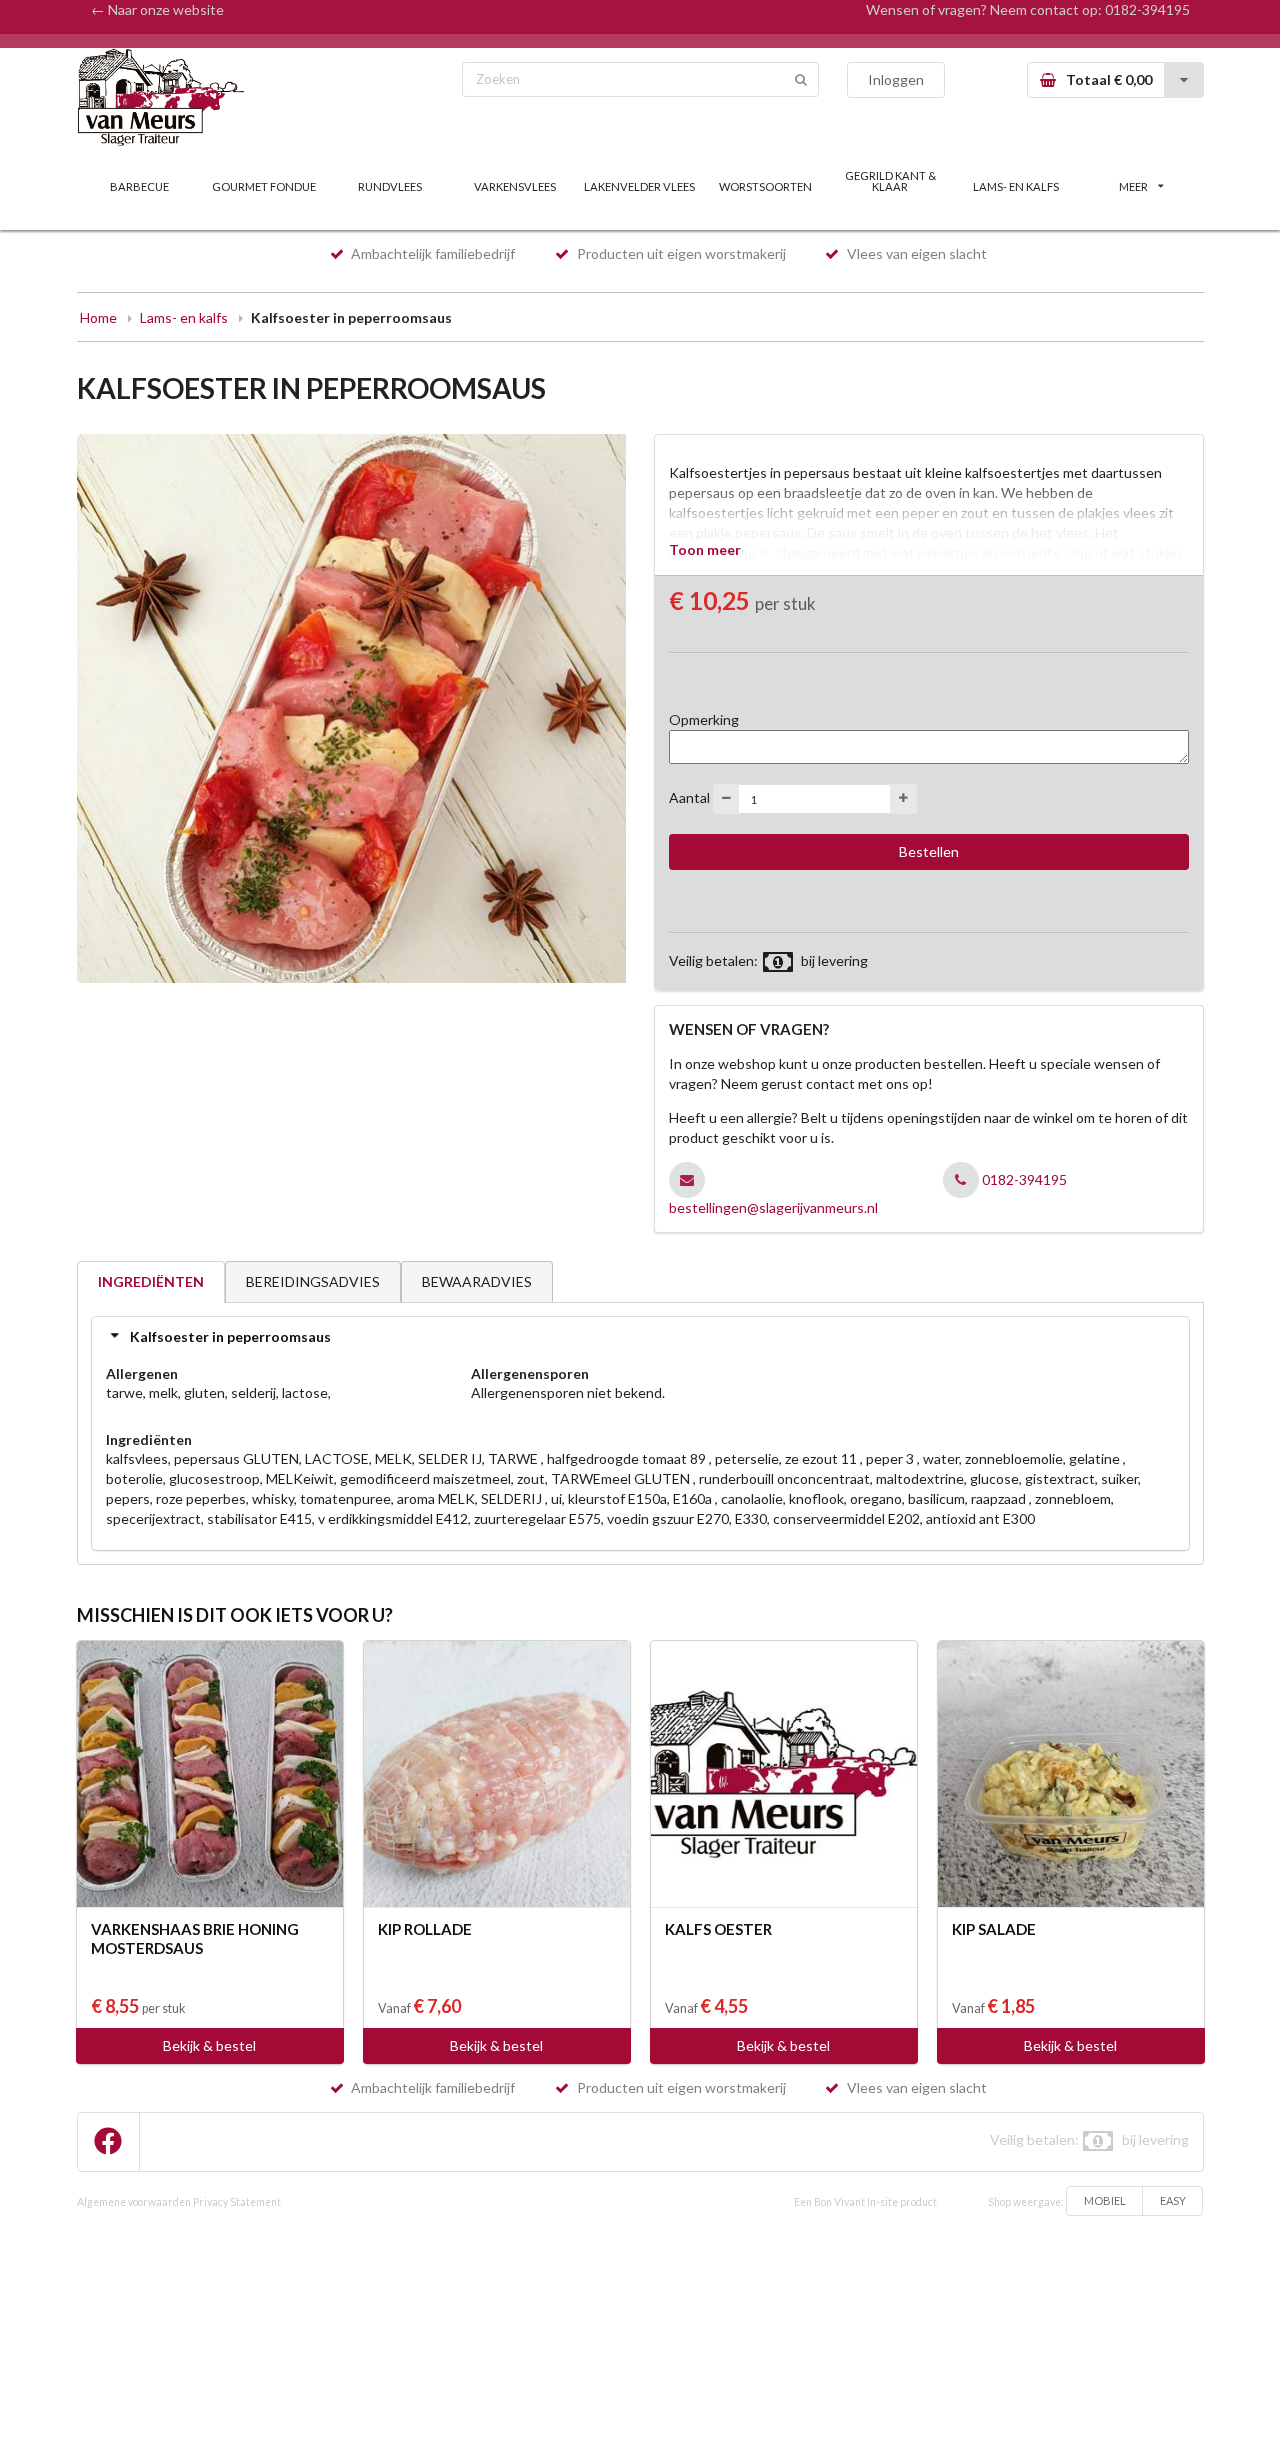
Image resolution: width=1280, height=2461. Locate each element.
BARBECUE (139, 186)
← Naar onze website (157, 9)
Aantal (689, 797)
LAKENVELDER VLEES (639, 186)
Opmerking (704, 719)
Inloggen (896, 79)
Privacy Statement (237, 2202)
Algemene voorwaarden (134, 2202)
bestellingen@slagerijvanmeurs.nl (773, 1207)
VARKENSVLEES (515, 186)
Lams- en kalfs (184, 317)
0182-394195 (1147, 9)
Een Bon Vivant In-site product (865, 2202)
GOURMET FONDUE (264, 186)
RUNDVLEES (390, 186)
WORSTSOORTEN (765, 186)
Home (98, 317)
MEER (1133, 186)
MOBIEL (1105, 2200)
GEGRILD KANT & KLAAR (890, 181)
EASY (1173, 2200)
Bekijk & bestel (209, 2045)
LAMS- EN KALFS (1016, 186)
